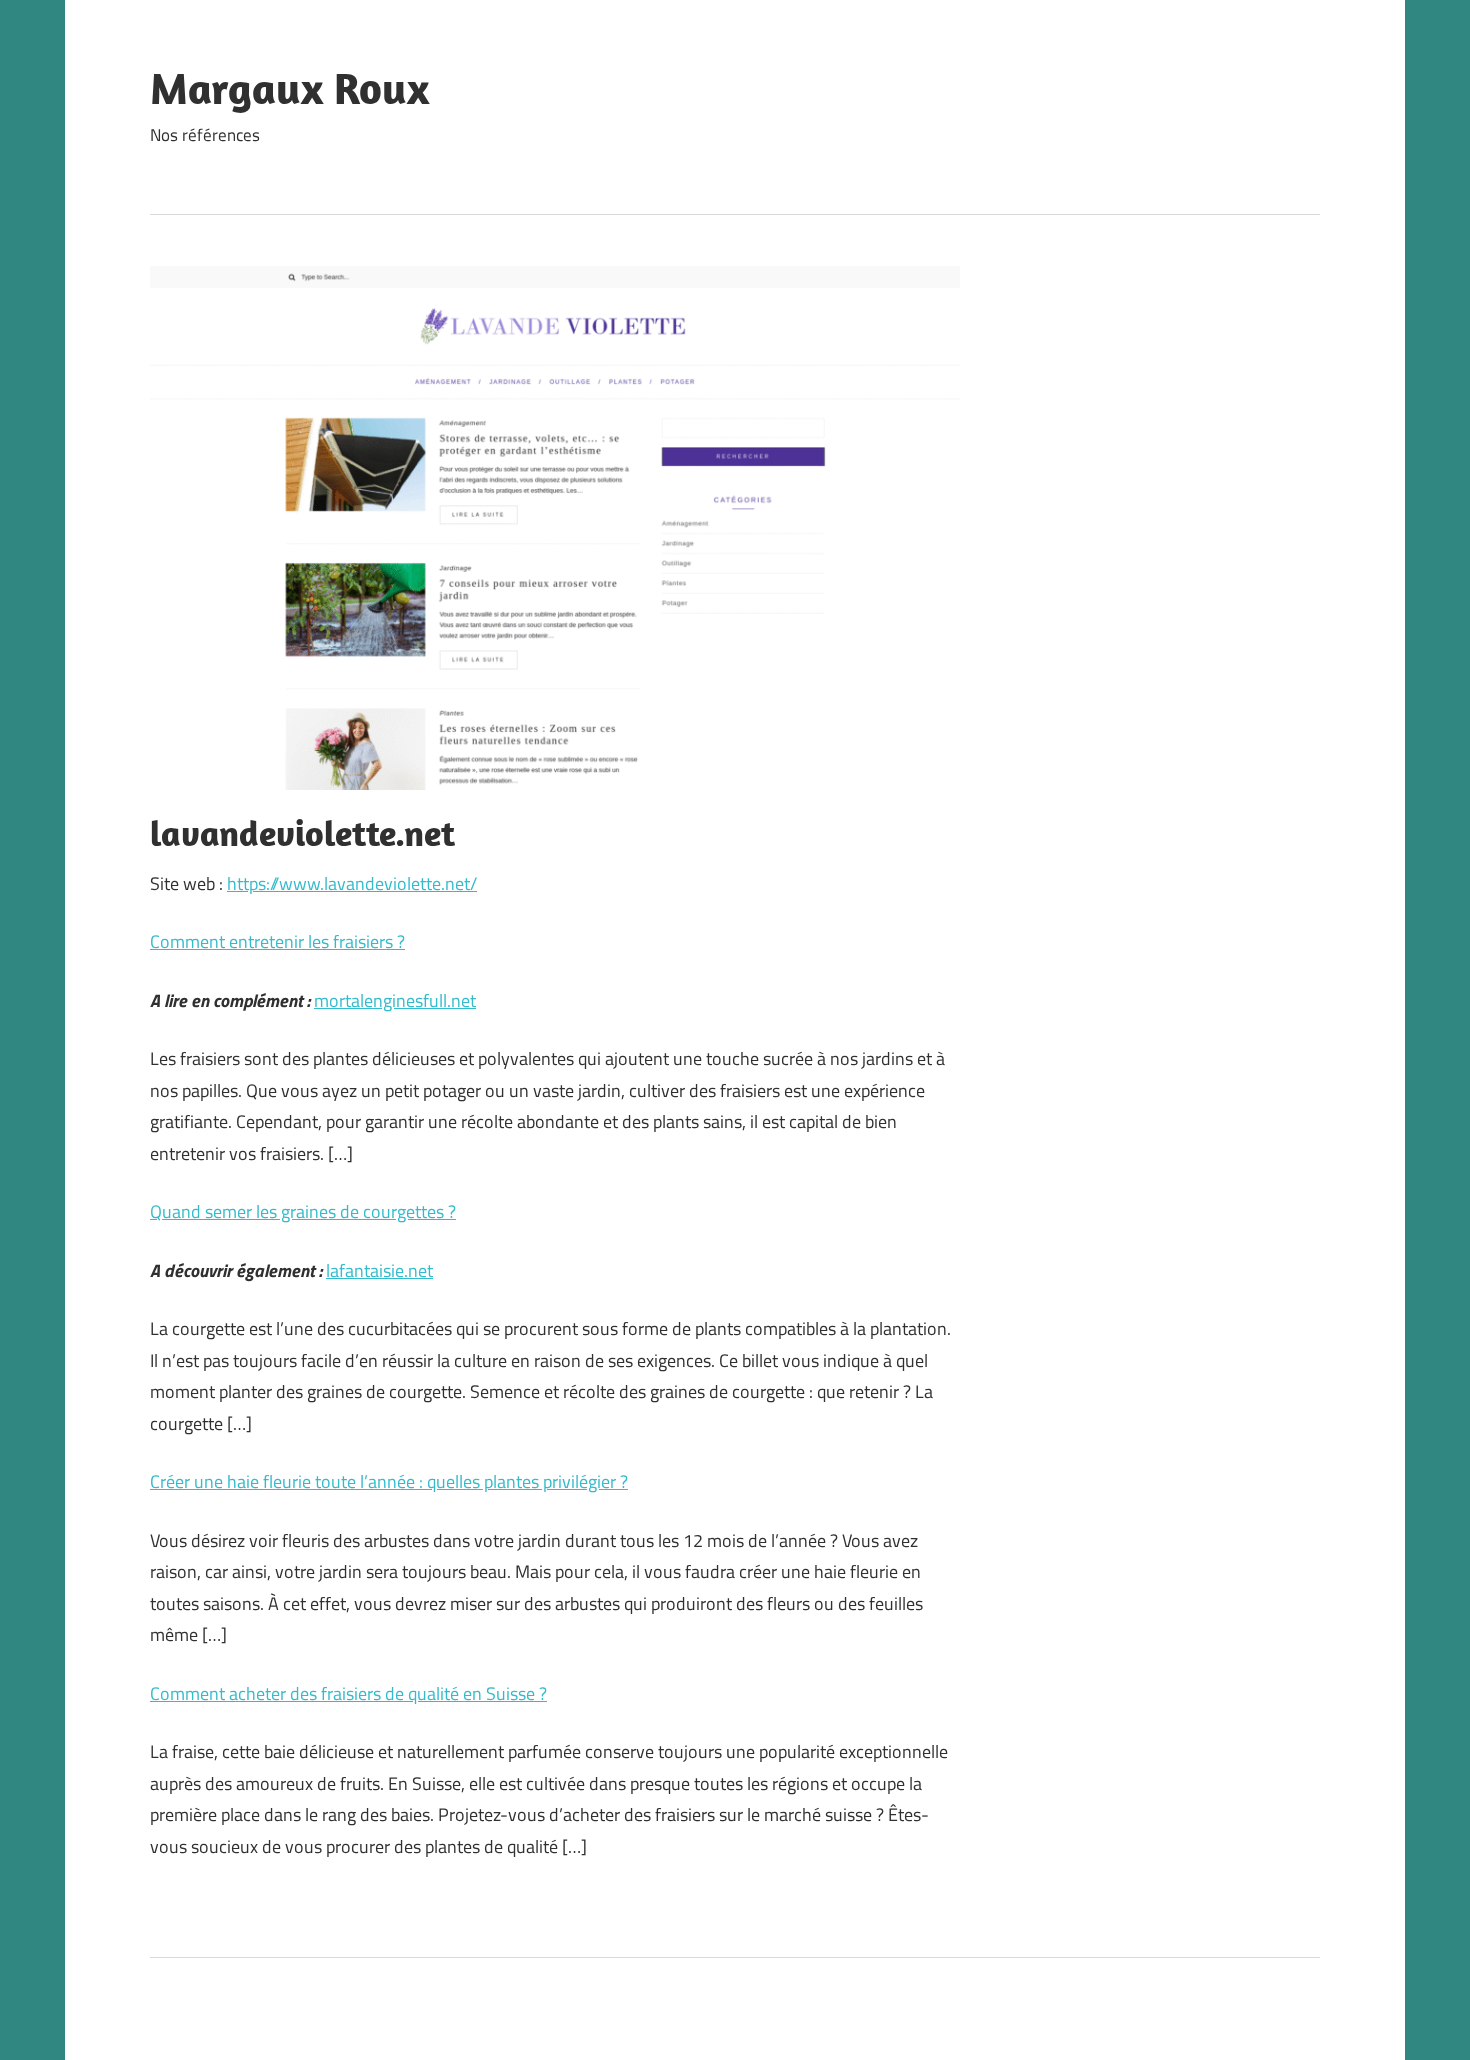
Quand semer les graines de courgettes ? (303, 1211)
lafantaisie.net (379, 1270)
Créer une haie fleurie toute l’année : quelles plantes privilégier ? (389, 1481)
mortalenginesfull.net (395, 1000)
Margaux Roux (289, 88)
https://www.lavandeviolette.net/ (352, 883)
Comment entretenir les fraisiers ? (277, 941)
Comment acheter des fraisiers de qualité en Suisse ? (348, 1693)
